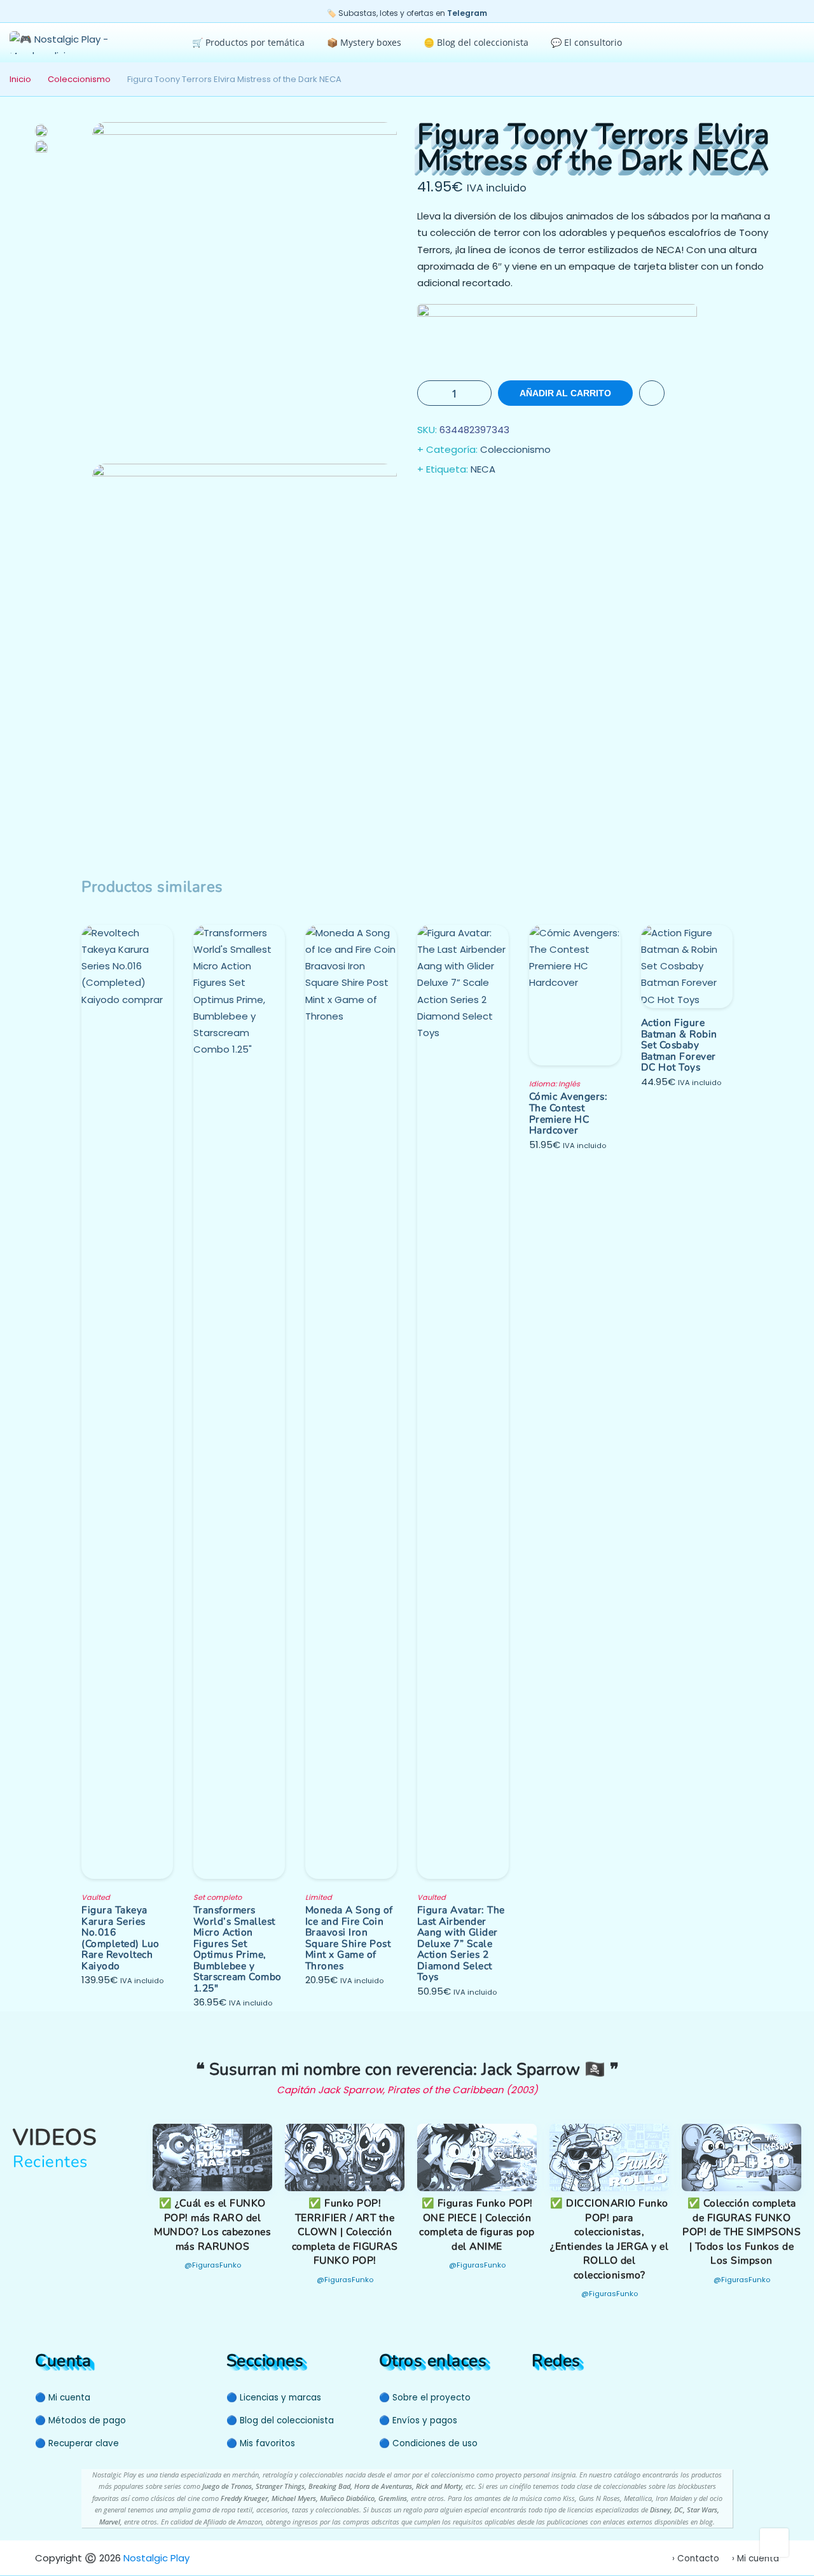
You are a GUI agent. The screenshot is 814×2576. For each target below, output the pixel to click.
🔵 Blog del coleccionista (280, 2420)
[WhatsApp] (589, 2396)
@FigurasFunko (213, 2265)
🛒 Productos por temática (248, 42)
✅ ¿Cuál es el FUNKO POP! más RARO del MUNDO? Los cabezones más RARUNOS (212, 2225)
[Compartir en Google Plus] (479, 502)
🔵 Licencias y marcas (274, 2398)
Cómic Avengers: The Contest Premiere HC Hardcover (569, 1113)
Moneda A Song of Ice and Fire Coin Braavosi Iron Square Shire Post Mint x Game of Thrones (349, 1938)
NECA (483, 469)
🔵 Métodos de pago (80, 2420)
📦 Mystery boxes (364, 42)
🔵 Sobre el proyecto (425, 2398)
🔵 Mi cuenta (63, 2398)
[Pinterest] (564, 2396)
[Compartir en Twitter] (454, 502)
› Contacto (696, 2559)
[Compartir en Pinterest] (505, 502)
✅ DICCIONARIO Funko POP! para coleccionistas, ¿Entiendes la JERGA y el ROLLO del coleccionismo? (609, 2239)
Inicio (20, 79)
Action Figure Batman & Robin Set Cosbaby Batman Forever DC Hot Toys (679, 1045)
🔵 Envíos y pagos (418, 2420)
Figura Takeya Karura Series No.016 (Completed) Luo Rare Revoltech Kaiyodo (121, 1938)
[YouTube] (539, 2396)
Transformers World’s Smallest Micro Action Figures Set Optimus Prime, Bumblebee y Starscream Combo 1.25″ (238, 1949)
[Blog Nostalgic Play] (608, 2396)
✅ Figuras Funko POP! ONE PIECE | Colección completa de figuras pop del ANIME (477, 2225)
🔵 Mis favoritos (261, 2443)
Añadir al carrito (565, 393)
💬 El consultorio (586, 42)
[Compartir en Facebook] (429, 502)
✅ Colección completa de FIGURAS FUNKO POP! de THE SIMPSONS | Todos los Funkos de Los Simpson (742, 2232)
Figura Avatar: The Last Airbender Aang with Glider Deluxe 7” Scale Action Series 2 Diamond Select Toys (461, 1943)
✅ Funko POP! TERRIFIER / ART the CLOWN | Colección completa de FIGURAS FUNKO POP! (345, 2232)
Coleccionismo (79, 79)
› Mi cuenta (755, 2559)
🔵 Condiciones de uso (428, 2443)
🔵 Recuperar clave (77, 2443)
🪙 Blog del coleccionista (476, 42)
